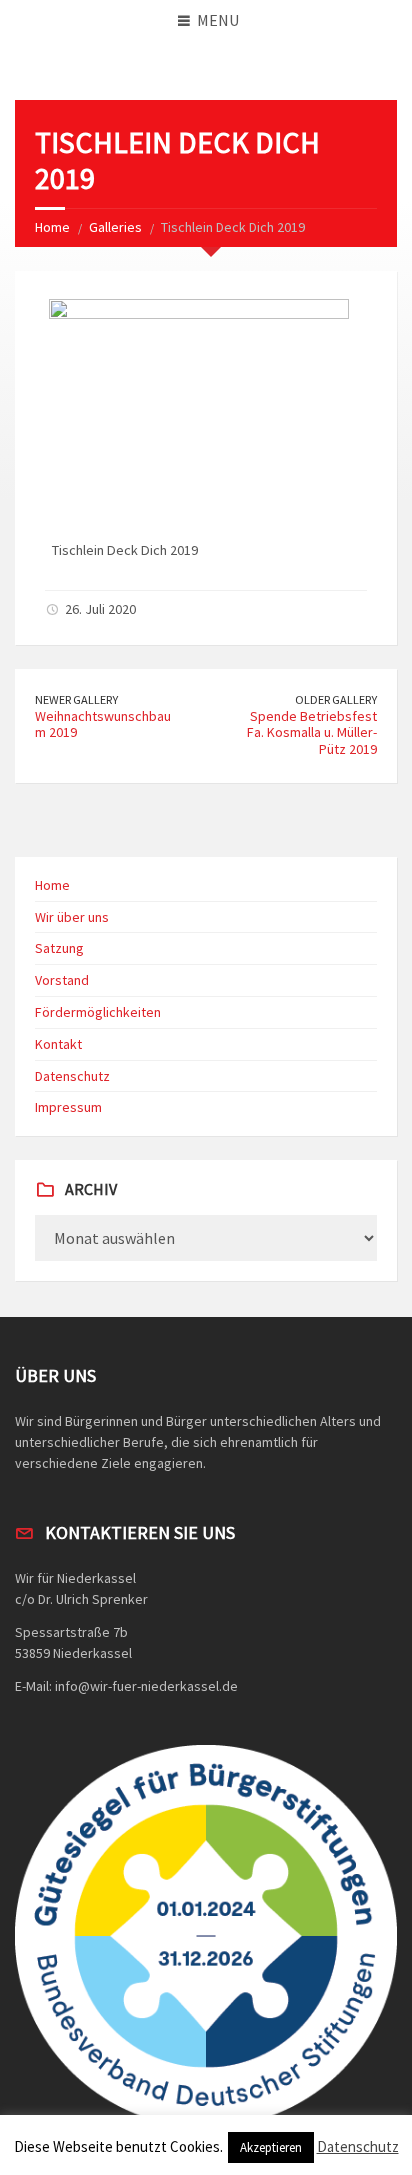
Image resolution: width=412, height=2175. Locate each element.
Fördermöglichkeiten (98, 1012)
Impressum (68, 1107)
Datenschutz (72, 1076)
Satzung (59, 948)
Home (52, 227)
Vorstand (62, 980)
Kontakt (58, 1044)
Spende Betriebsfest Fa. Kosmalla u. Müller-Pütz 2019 (312, 733)
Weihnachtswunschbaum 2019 (103, 724)
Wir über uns (72, 917)
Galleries (115, 227)
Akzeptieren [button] (271, 2147)
